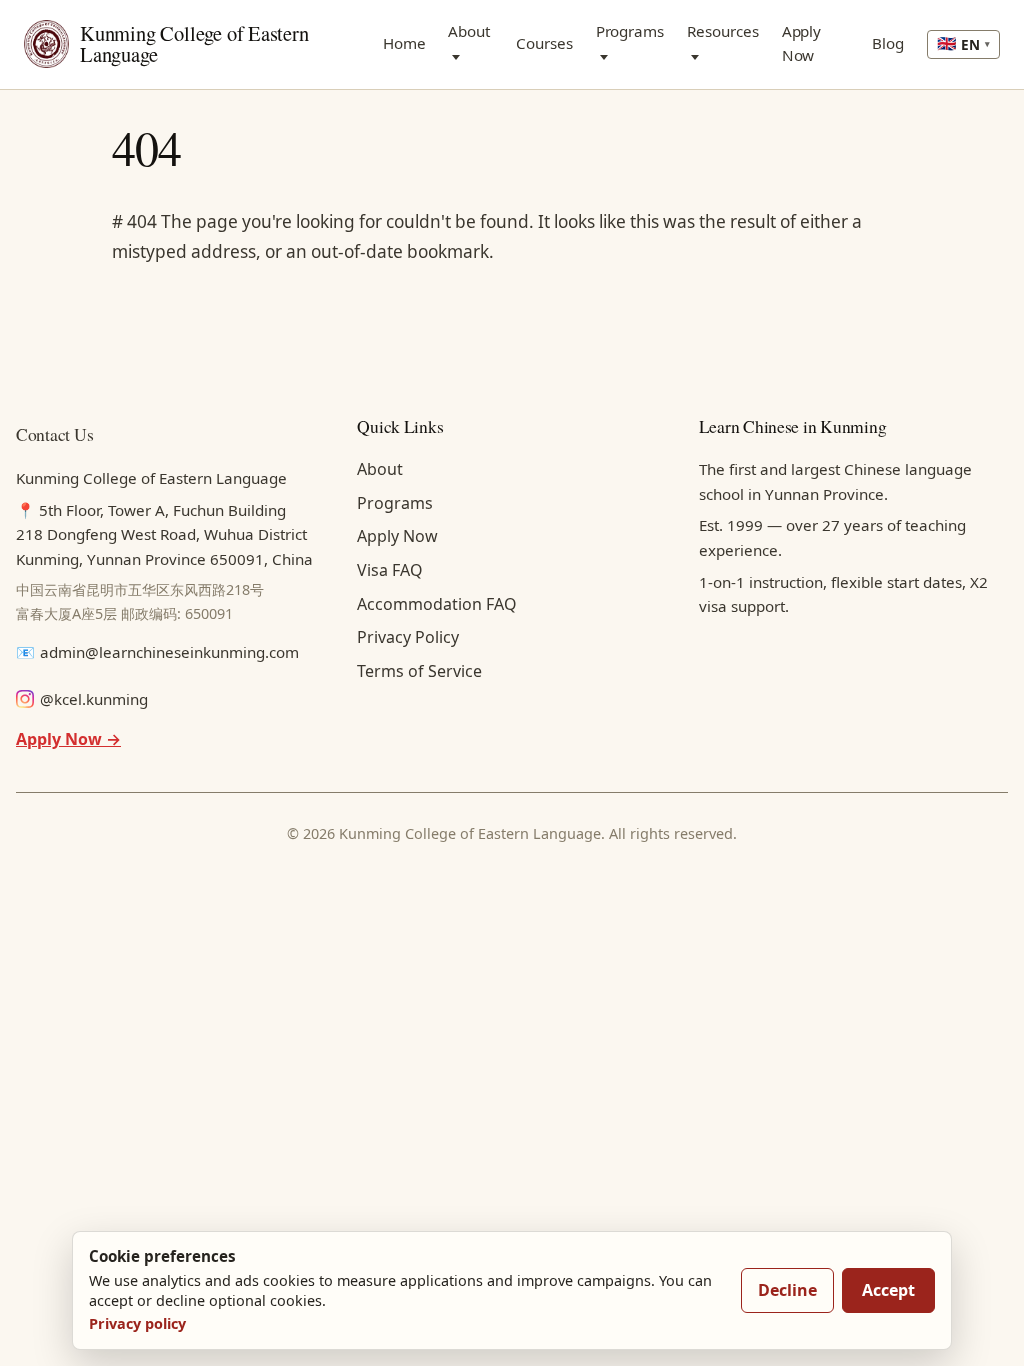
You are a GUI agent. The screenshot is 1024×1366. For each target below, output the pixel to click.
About (469, 31)
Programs (630, 31)
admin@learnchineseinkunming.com (169, 652)
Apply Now (802, 43)
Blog (888, 43)
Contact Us (54, 434)
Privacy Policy (408, 637)
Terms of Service (419, 671)
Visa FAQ (390, 570)
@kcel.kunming (94, 699)
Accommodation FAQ (437, 604)
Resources (722, 31)
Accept (888, 1290)
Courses (544, 43)
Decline (787, 1290)
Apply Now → (68, 739)
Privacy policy (137, 1323)
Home (404, 43)
